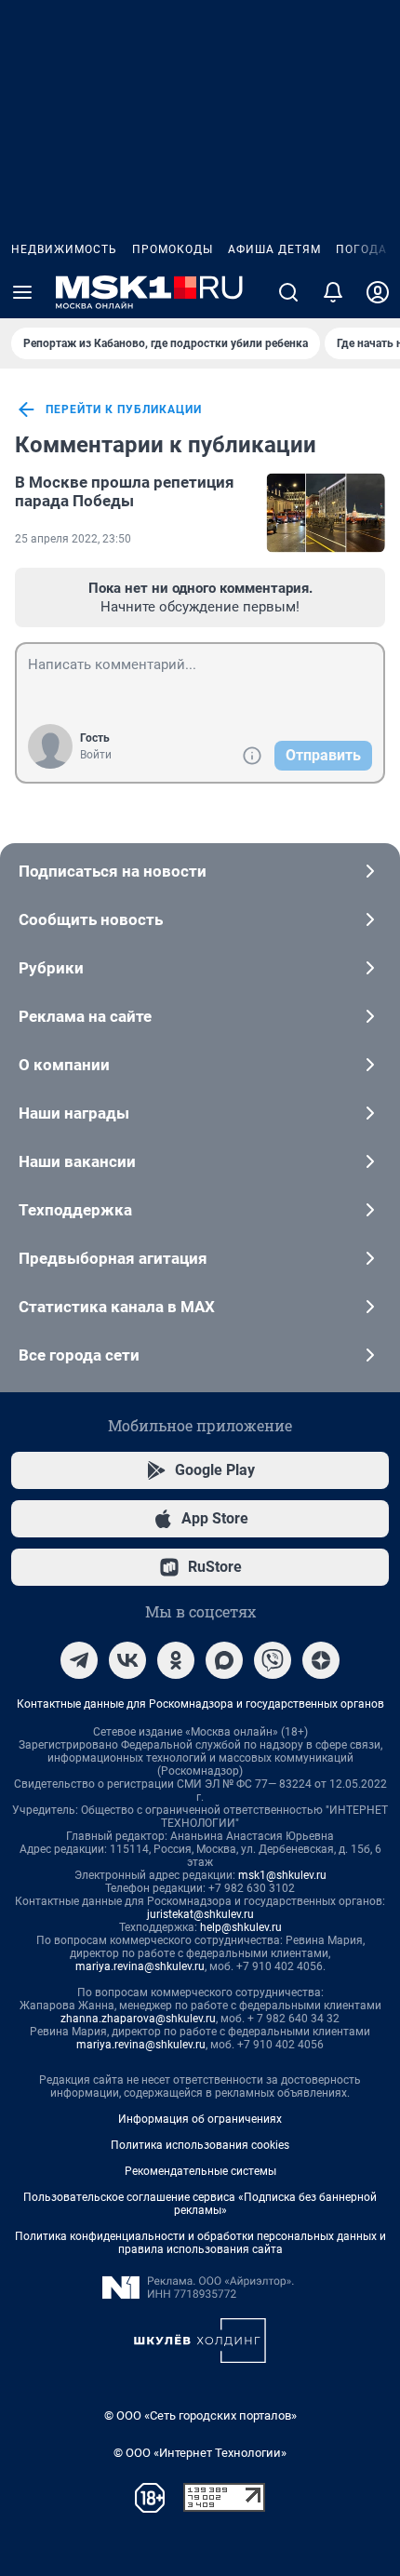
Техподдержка (75, 1210)
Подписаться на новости (113, 871)
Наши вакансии (77, 1161)
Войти (96, 755)
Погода (361, 249)
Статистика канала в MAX (117, 1307)
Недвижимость (64, 249)
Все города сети (79, 1355)
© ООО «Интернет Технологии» (200, 2453)
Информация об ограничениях (200, 2119)
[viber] (273, 1660)
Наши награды (74, 1113)
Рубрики (51, 968)
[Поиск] (288, 292)
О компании (64, 1065)
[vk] (127, 1660)
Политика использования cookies (200, 2145)
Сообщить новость (91, 919)
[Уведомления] (333, 292)
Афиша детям (274, 249)
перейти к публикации (124, 409)
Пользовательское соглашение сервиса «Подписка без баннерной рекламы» (200, 2204)
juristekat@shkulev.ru (200, 1914)
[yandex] (321, 1660)
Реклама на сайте (85, 1016)
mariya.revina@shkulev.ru (140, 1966)
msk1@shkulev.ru (282, 1875)
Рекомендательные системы (200, 2171)
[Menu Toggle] (22, 292)
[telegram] (79, 1660)
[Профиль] (378, 292)
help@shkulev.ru (241, 1927)
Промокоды (173, 249)
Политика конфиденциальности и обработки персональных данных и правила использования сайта (200, 2243)
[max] (224, 1660)
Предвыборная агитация (113, 1258)
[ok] (176, 1660)
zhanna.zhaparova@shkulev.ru (138, 2019)
